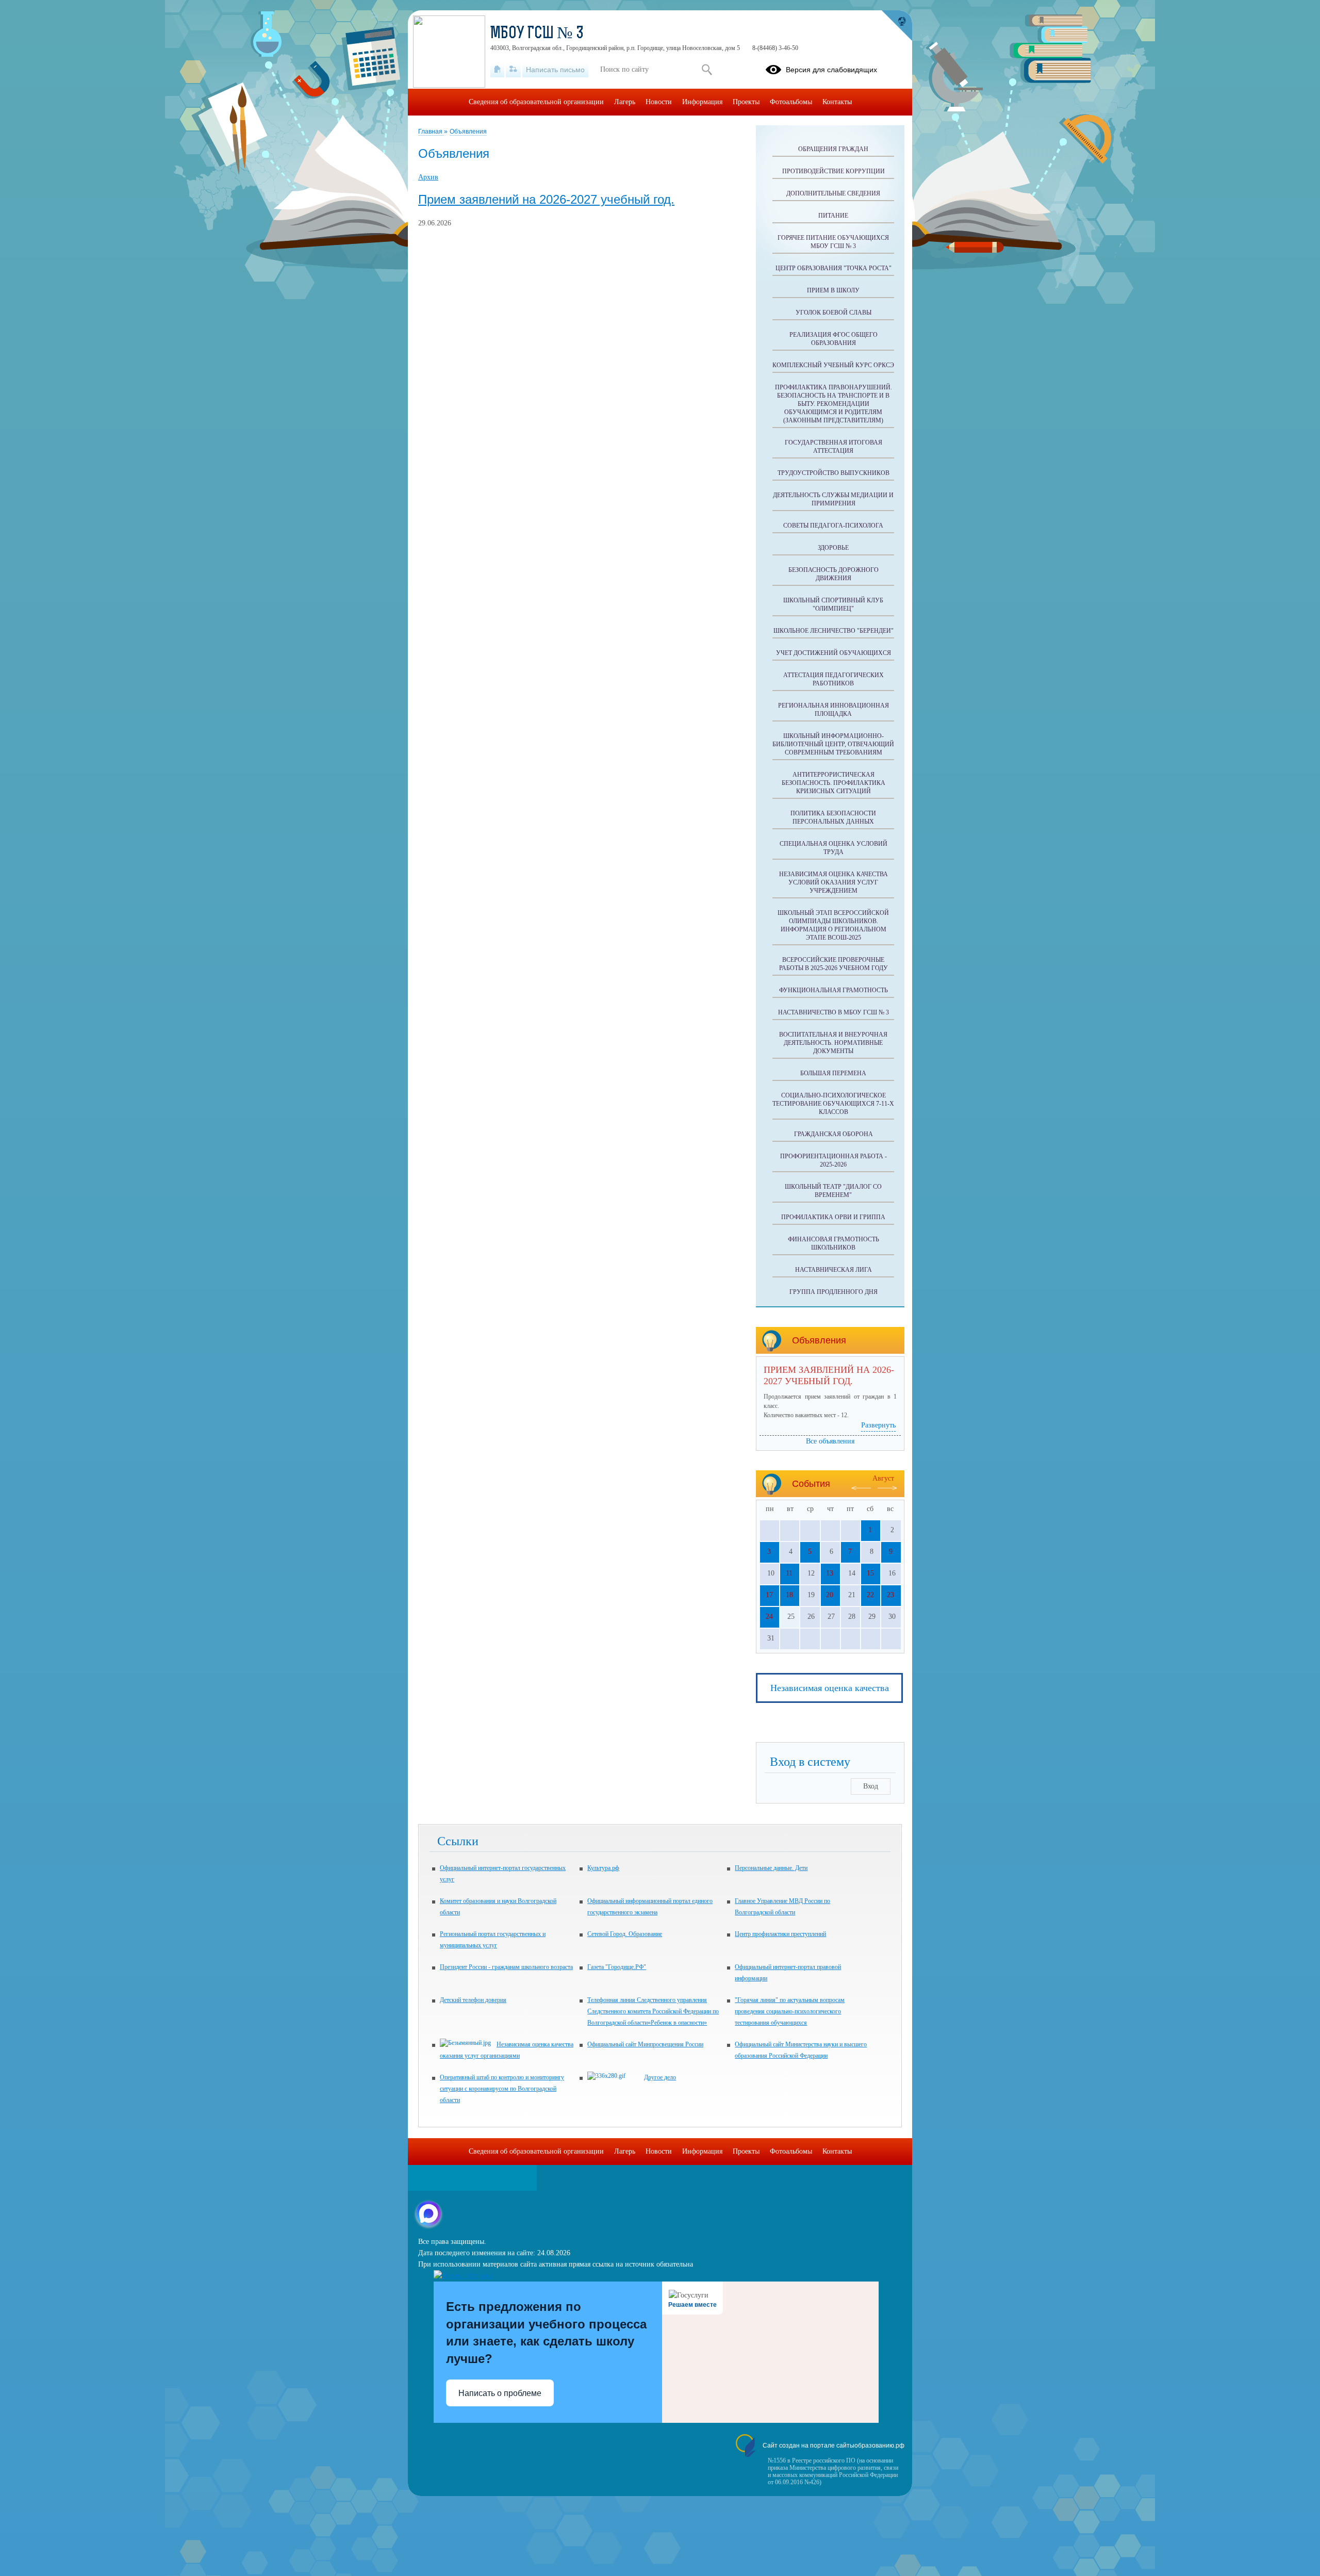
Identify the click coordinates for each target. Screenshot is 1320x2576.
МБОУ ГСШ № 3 (537, 34)
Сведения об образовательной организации (536, 102)
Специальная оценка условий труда (834, 848)
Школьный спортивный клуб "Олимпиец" (833, 604)
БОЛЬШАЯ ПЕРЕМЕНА (833, 1073)
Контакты (837, 102)
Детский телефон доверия (473, 2000)
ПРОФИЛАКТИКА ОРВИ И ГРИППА (833, 1217)
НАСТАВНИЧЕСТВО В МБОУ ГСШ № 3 (834, 1012)
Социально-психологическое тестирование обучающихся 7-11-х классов (833, 1104)
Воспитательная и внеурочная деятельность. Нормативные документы (833, 1043)
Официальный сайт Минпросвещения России (645, 2044)
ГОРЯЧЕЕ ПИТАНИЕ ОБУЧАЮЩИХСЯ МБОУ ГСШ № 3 (833, 242)
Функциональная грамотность (834, 990)
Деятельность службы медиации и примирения (833, 499)
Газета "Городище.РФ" (617, 1967)
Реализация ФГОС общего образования (834, 339)
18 (789, 1595)
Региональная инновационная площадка (834, 710)
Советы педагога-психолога (833, 526)
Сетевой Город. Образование (625, 1934)
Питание (833, 216)
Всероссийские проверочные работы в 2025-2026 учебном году (834, 964)
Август (883, 1478)
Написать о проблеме (500, 2393)
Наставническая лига (834, 1270)
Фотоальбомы (791, 102)
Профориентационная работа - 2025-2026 (834, 1160)
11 (789, 1573)
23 (890, 1595)
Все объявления (830, 1441)
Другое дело (660, 2077)
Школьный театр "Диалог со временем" (833, 1191)
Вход (871, 1786)
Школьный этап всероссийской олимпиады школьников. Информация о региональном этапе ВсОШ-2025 (833, 925)
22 (870, 1595)
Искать (707, 70)
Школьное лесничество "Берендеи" (834, 631)
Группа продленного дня (834, 1292)
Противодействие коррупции (834, 171)
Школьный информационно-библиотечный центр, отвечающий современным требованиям (833, 744)
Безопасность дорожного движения (834, 574)
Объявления (468, 132)
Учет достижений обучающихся (834, 653)
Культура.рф (603, 1868)
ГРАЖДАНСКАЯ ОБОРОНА (834, 1134)
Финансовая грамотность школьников (834, 1243)
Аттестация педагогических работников (834, 679)
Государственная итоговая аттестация (834, 447)
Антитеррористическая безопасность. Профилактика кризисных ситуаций (834, 783)
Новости (659, 102)
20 (830, 1595)
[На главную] (497, 70)
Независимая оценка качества (830, 1688)
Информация (702, 102)
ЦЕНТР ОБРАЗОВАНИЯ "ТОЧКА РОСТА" (834, 268)
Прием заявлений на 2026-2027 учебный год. (546, 200)
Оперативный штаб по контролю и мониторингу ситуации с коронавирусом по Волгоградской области (502, 2089)
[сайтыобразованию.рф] (897, 26)
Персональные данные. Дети (771, 1868)
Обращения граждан (833, 149)
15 (870, 1573)
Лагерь (625, 102)
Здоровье (833, 548)
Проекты (746, 102)
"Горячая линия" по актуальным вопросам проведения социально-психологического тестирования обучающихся (790, 2011)
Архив (428, 177)
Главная (431, 132)
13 (830, 1573)
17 (769, 1595)
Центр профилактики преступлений (780, 1934)
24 (769, 1617)
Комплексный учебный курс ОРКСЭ (833, 365)
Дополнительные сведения (833, 193)
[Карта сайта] (513, 70)
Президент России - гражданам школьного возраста (506, 1967)
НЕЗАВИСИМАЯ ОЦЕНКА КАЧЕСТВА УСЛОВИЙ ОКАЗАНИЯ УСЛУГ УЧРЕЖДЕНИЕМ (834, 882)
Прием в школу (833, 290)
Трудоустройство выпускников (834, 473)
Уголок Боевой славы (834, 313)
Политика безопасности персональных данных (833, 817)
